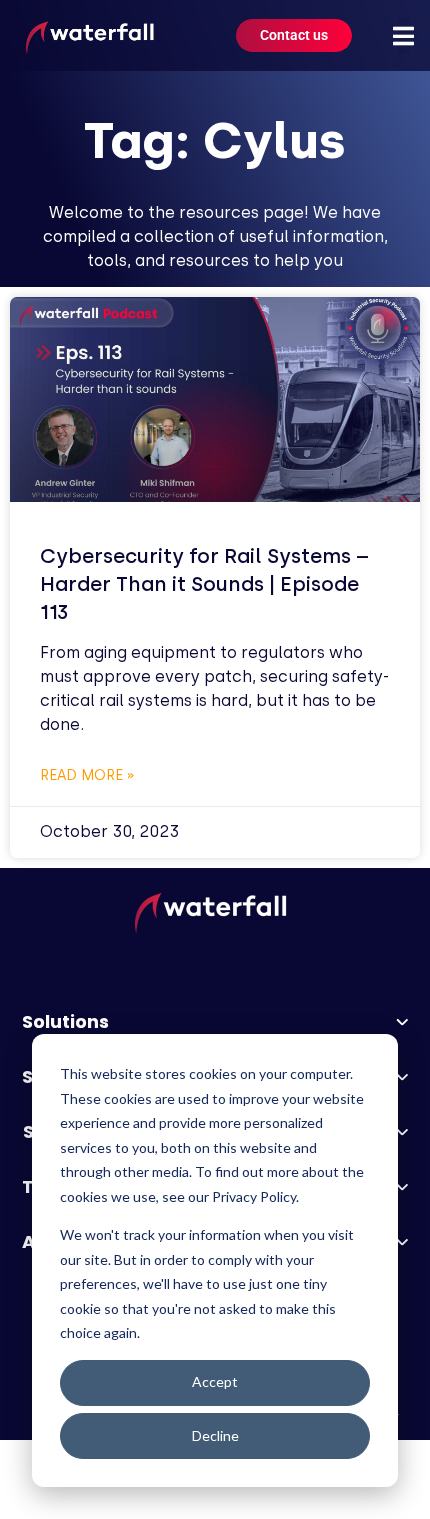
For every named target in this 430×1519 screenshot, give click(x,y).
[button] (404, 36)
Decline (215, 1435)
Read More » (87, 775)
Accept (215, 1381)
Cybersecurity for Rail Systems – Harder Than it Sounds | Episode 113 (204, 584)
